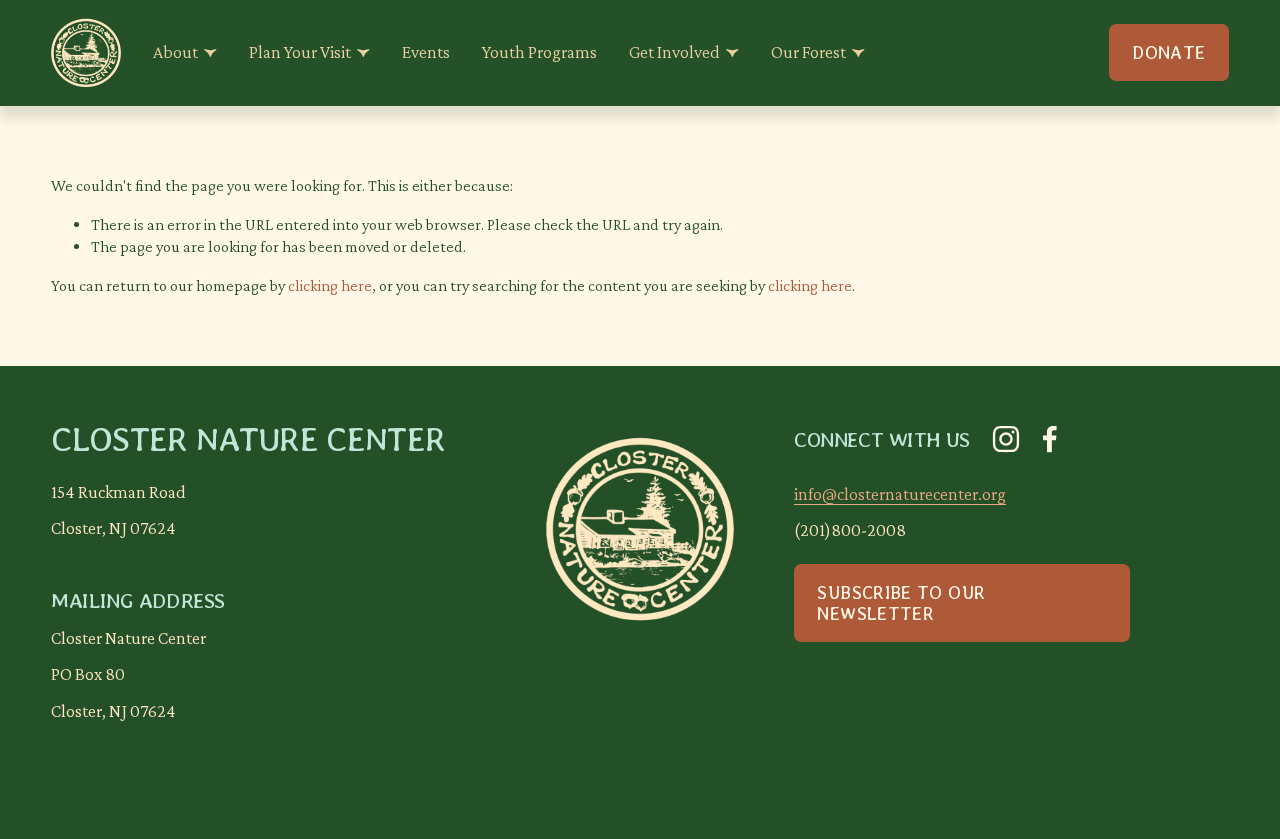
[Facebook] (1050, 439)
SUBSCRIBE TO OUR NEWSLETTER (901, 603)
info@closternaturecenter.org (900, 494)
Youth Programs (539, 52)
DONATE (1168, 52)
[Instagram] (1006, 439)
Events (426, 52)
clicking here (330, 285)
